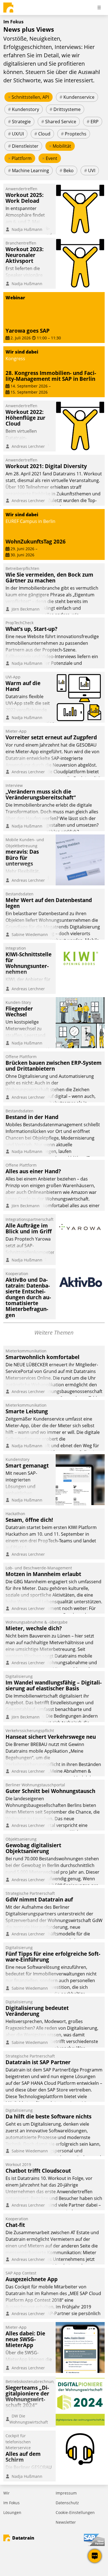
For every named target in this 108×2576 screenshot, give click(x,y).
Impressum (66, 2493)
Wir (7, 2493)
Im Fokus (11, 2503)
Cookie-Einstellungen (75, 2512)
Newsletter (66, 2522)
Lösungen (12, 2512)
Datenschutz (67, 2503)
